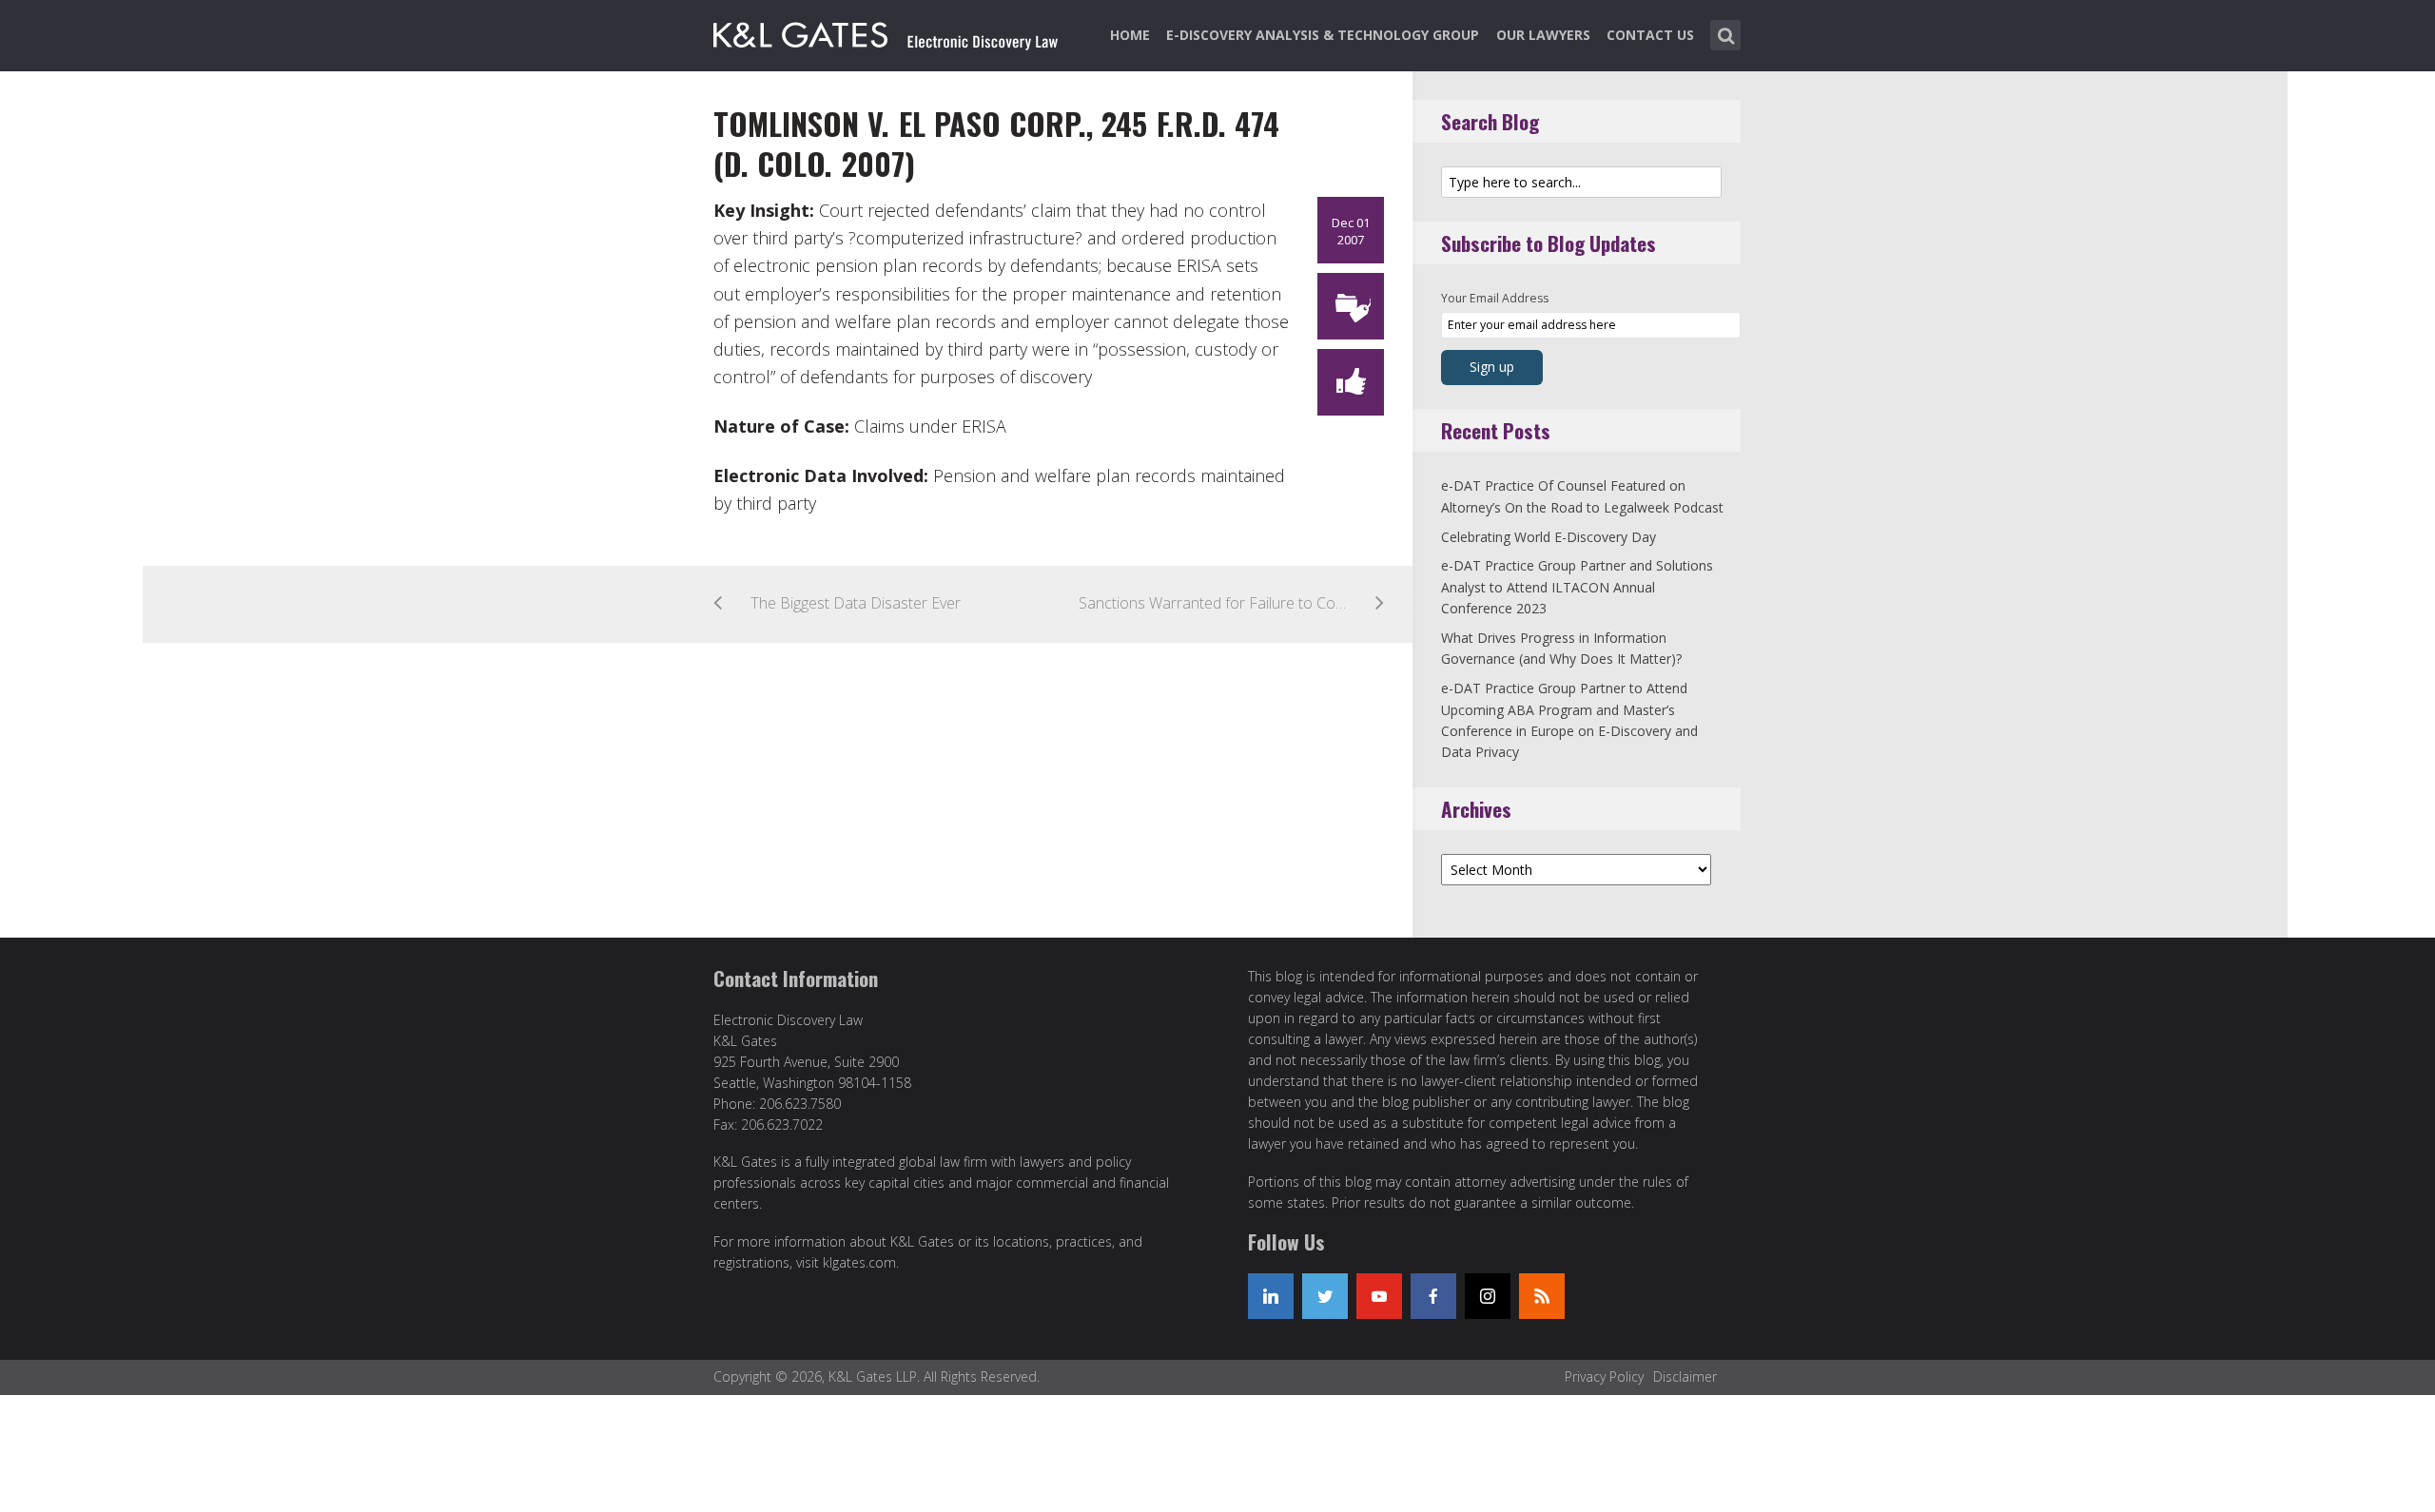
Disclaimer (1685, 1376)
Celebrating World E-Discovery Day (1549, 537)
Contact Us (1650, 35)
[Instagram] (1488, 1296)
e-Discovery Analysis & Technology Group (1323, 35)
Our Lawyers (1543, 35)
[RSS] (1542, 1296)
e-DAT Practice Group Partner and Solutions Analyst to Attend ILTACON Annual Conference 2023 (1577, 587)
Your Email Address (1495, 298)
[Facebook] (1433, 1296)
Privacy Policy (1604, 1376)
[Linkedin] (1271, 1296)
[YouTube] (1379, 1296)
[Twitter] (1325, 1296)
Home (1130, 35)
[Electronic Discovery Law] (887, 31)
